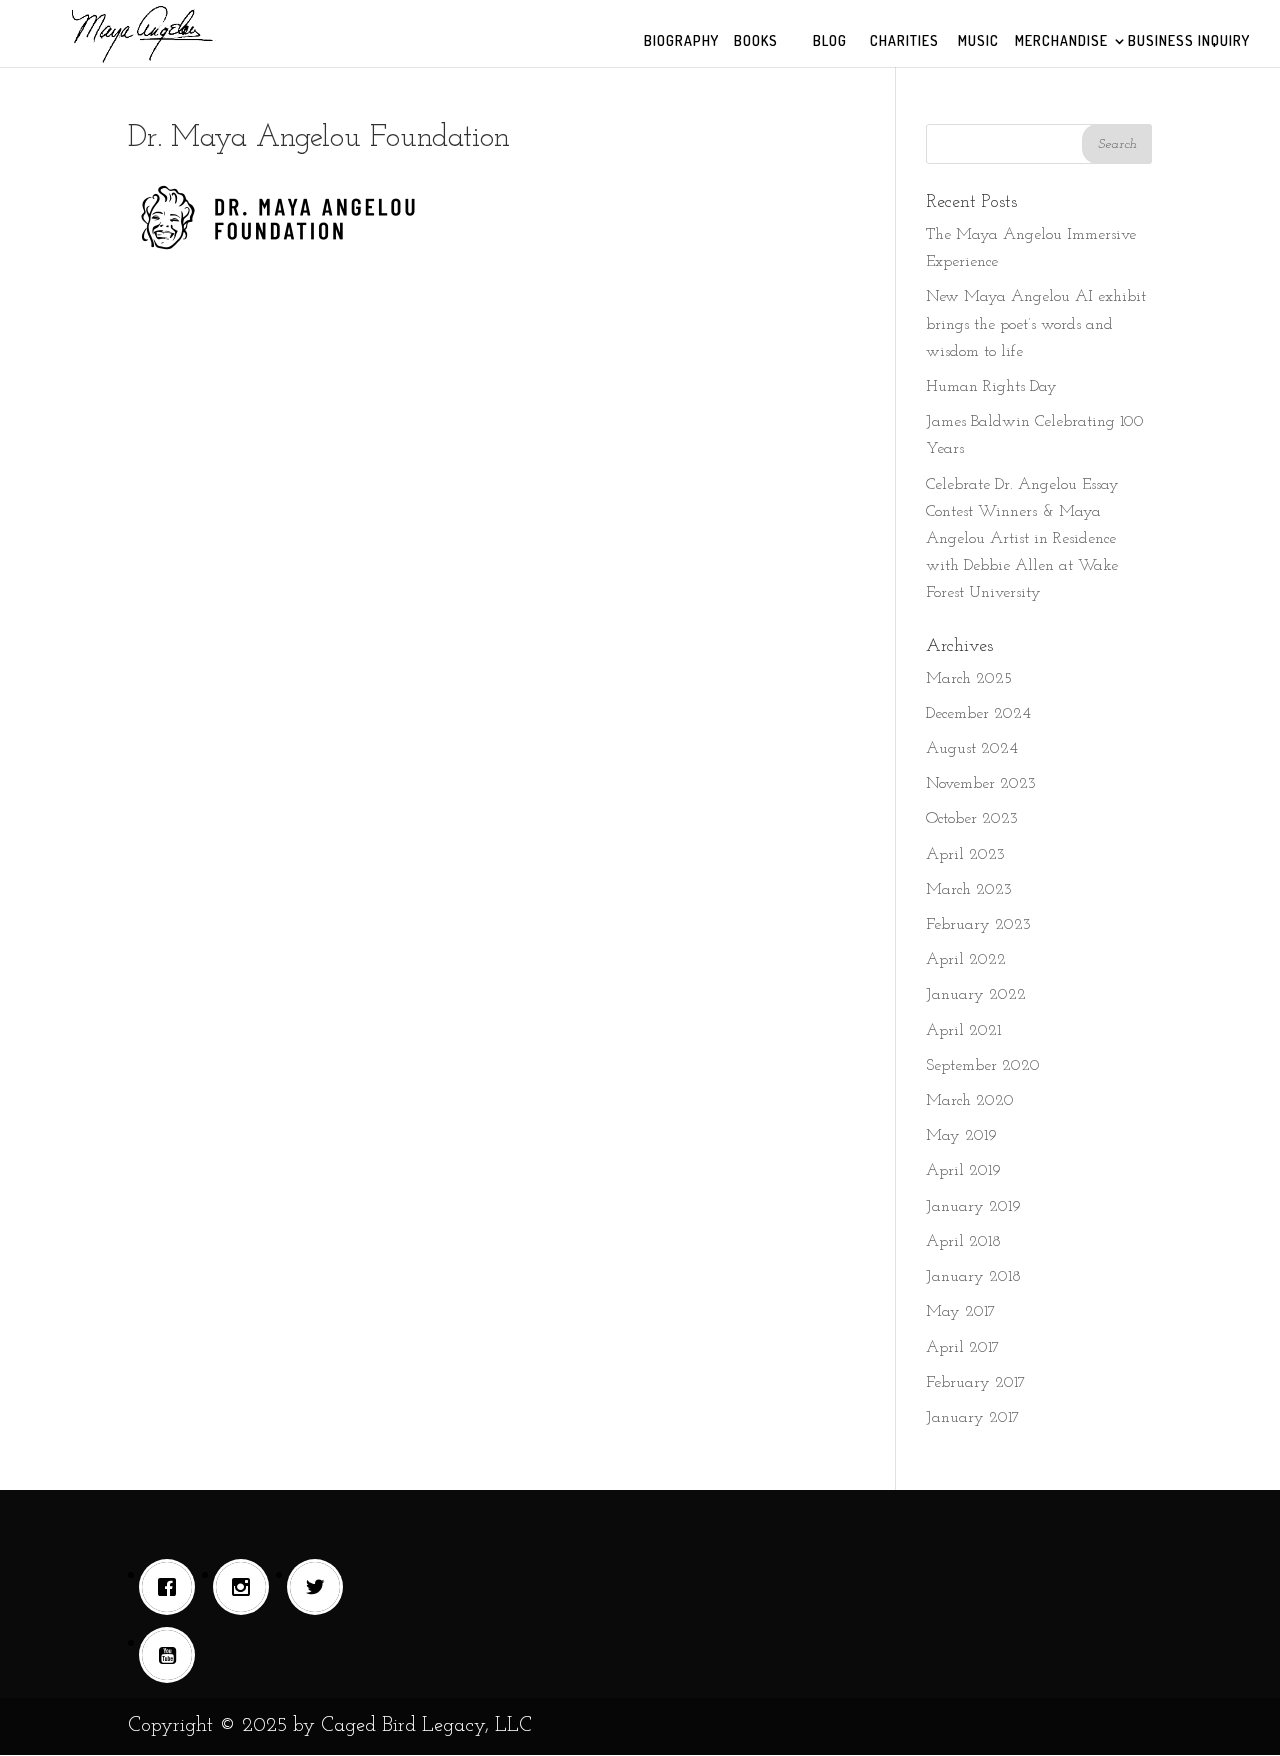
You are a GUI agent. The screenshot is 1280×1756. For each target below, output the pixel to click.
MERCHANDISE (1061, 41)
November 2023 (981, 784)
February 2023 (978, 925)
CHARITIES (904, 41)
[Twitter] (320, 1587)
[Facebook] (172, 1587)
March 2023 (969, 890)
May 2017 (961, 1312)
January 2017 (973, 1418)
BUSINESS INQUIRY (1189, 41)
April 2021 (963, 1031)
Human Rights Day (991, 387)
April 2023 (965, 855)
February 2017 (976, 1383)
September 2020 (983, 1066)
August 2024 (972, 749)
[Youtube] (172, 1655)
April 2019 (963, 1171)
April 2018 (963, 1242)
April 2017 (963, 1348)
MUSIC (978, 41)
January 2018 (973, 1277)
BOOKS (756, 41)
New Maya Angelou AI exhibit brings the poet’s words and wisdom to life (1036, 324)
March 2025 (969, 679)
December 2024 (978, 714)
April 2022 (966, 960)
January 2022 (976, 995)
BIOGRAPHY (681, 41)
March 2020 (970, 1101)
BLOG (830, 41)
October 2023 (972, 819)
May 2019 (961, 1136)
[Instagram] (246, 1587)
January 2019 (973, 1207)
